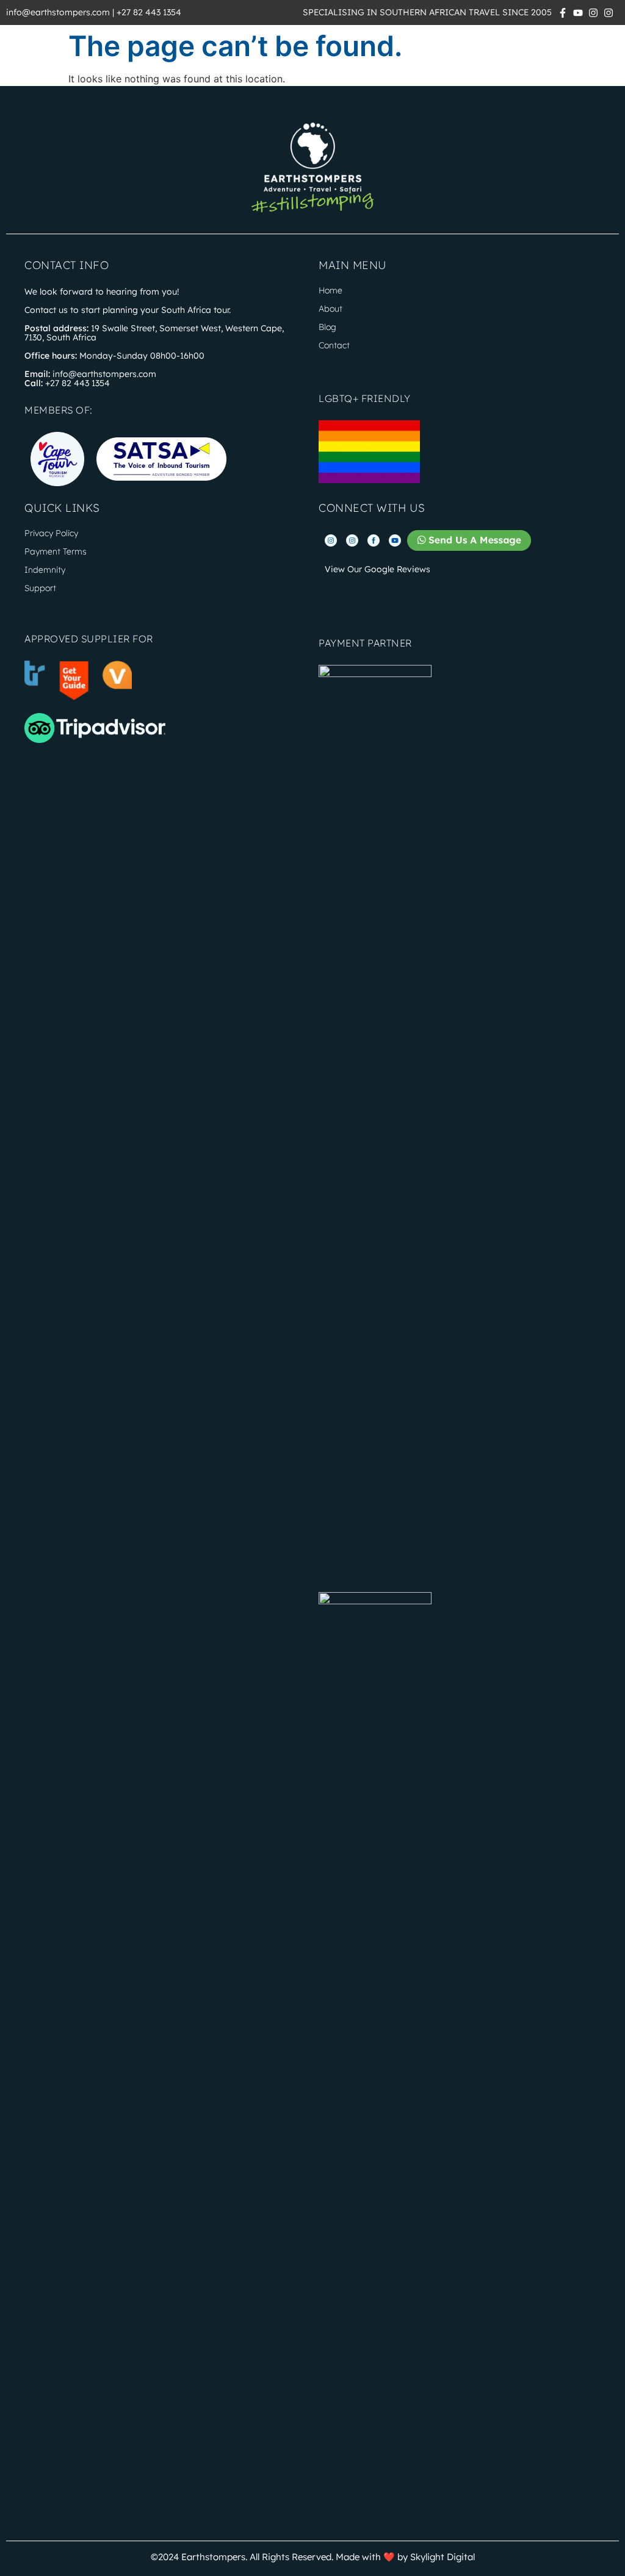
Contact (334, 345)
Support (40, 588)
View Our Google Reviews (378, 569)
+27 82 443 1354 (149, 12)
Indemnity (45, 570)
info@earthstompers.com (58, 12)
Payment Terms (56, 551)
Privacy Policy (51, 533)
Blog (327, 327)
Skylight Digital (443, 2557)
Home (331, 290)
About (331, 309)
